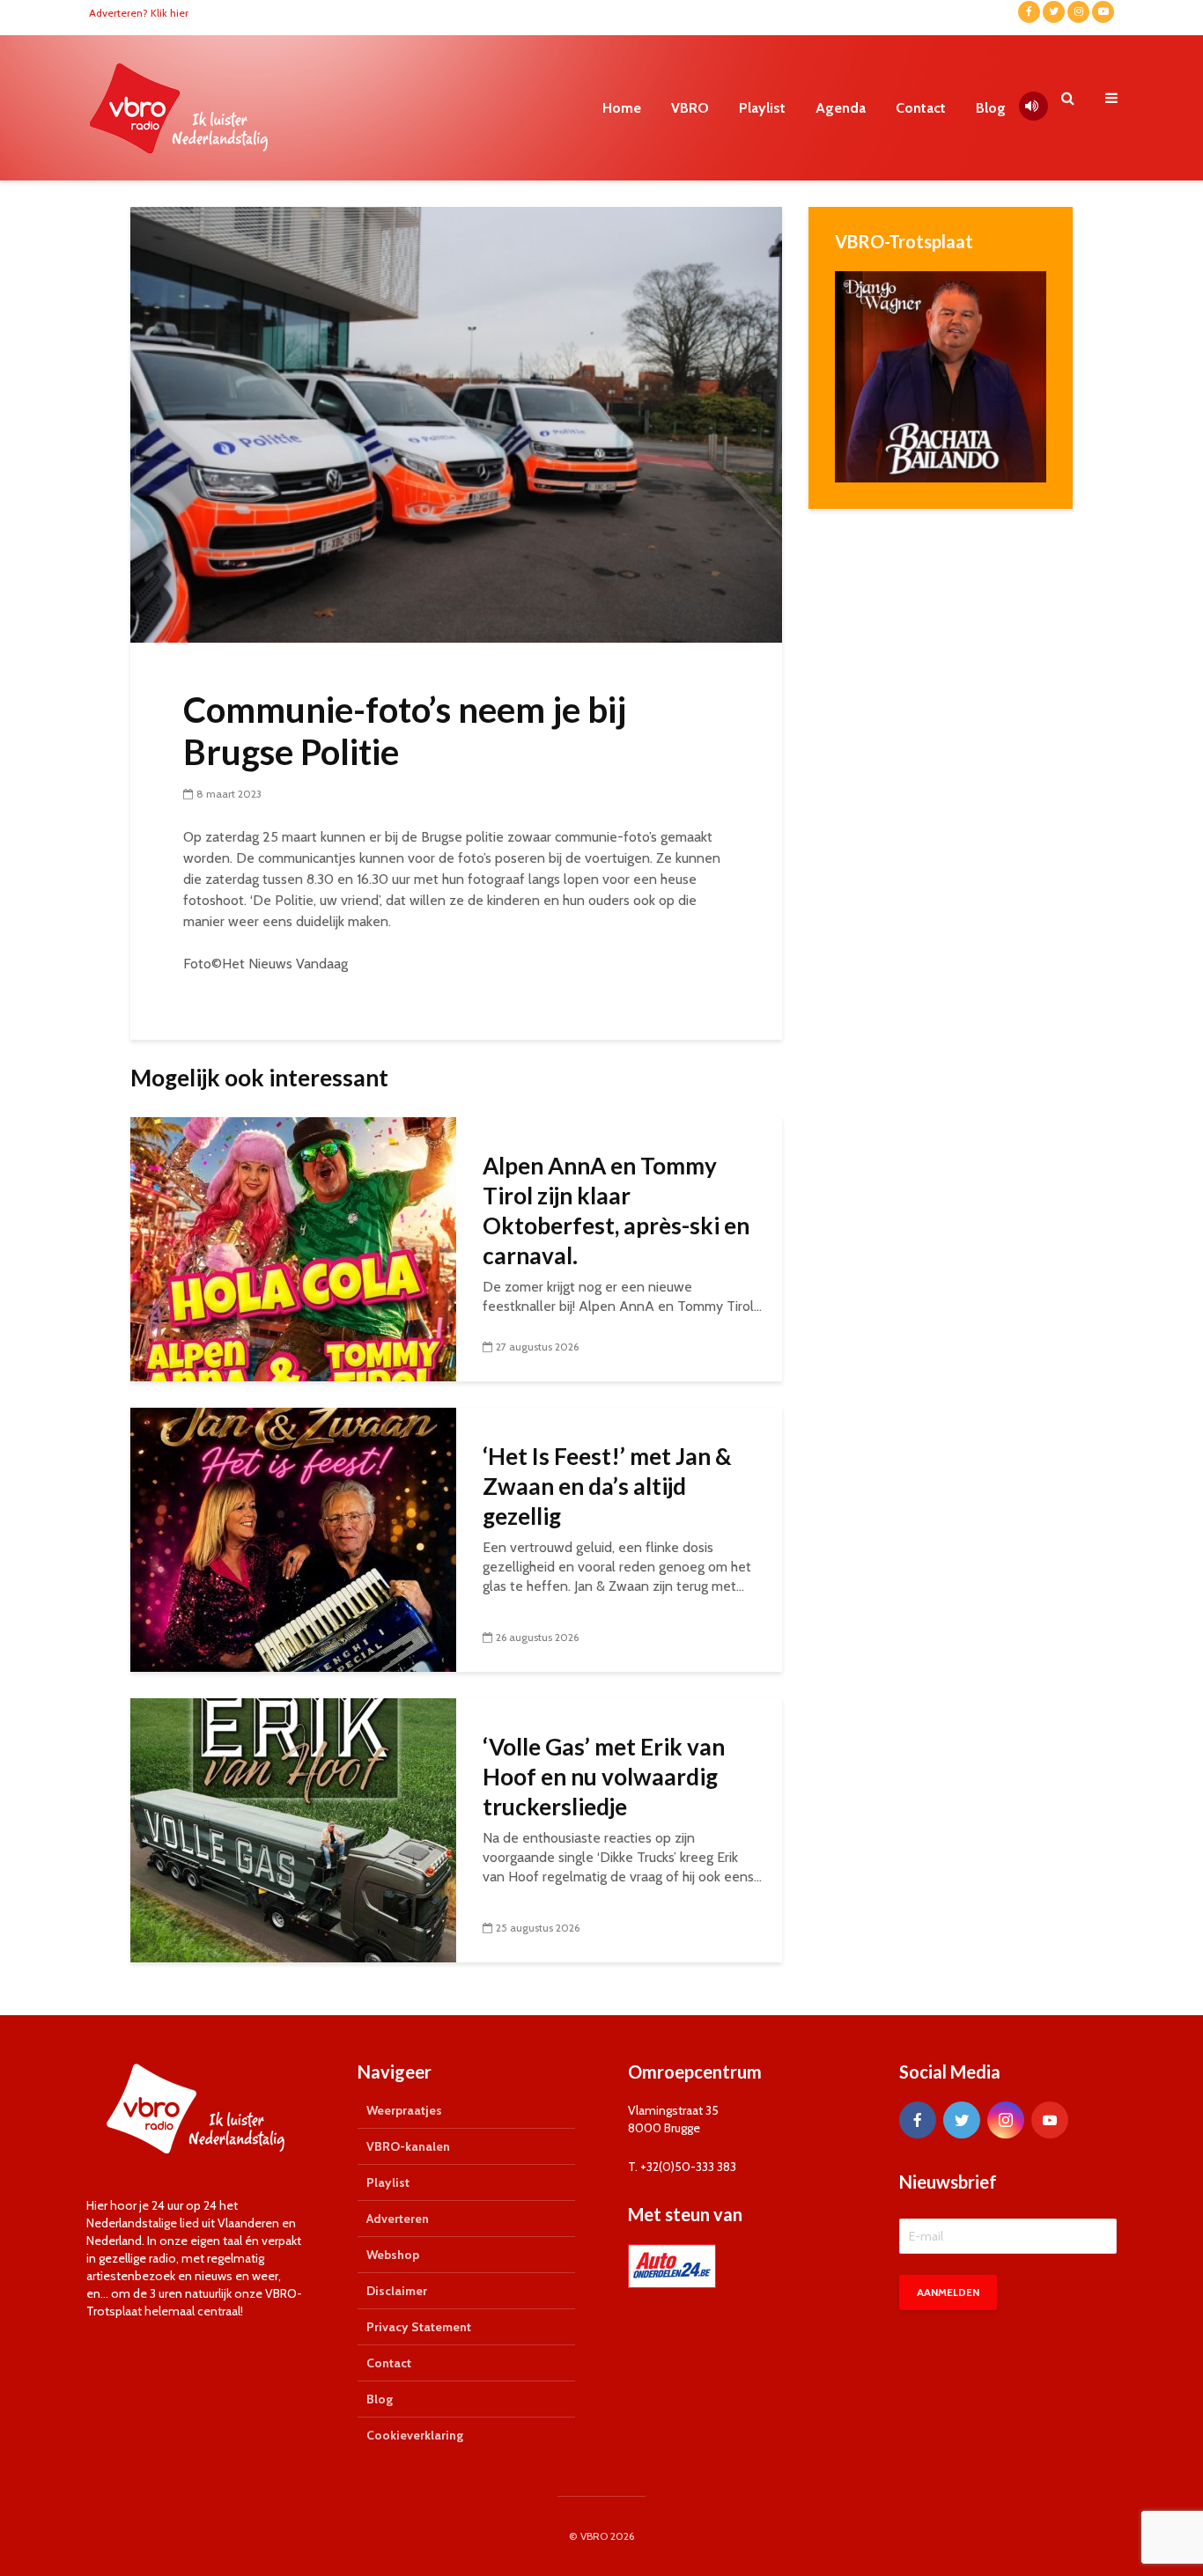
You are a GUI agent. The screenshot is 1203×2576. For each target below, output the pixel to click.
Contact (921, 108)
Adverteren (398, 2219)
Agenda (841, 108)
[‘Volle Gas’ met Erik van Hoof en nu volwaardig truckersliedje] (293, 1829)
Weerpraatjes (404, 2110)
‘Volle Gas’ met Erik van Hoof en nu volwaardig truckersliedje (604, 1777)
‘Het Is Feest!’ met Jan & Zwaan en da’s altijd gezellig (607, 1486)
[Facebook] (918, 2120)
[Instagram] (1006, 2120)
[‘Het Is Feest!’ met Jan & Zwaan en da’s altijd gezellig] (293, 1538)
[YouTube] (1050, 2120)
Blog (991, 108)
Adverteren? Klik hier (139, 13)
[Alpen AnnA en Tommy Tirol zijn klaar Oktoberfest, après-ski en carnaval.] (293, 1248)
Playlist (762, 108)
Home (622, 108)
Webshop (393, 2255)
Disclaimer (397, 2291)
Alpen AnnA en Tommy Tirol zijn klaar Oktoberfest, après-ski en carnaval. (616, 1211)
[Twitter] (962, 2120)
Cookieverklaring (415, 2435)
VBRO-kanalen (408, 2146)
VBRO (690, 108)
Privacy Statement (419, 2327)
